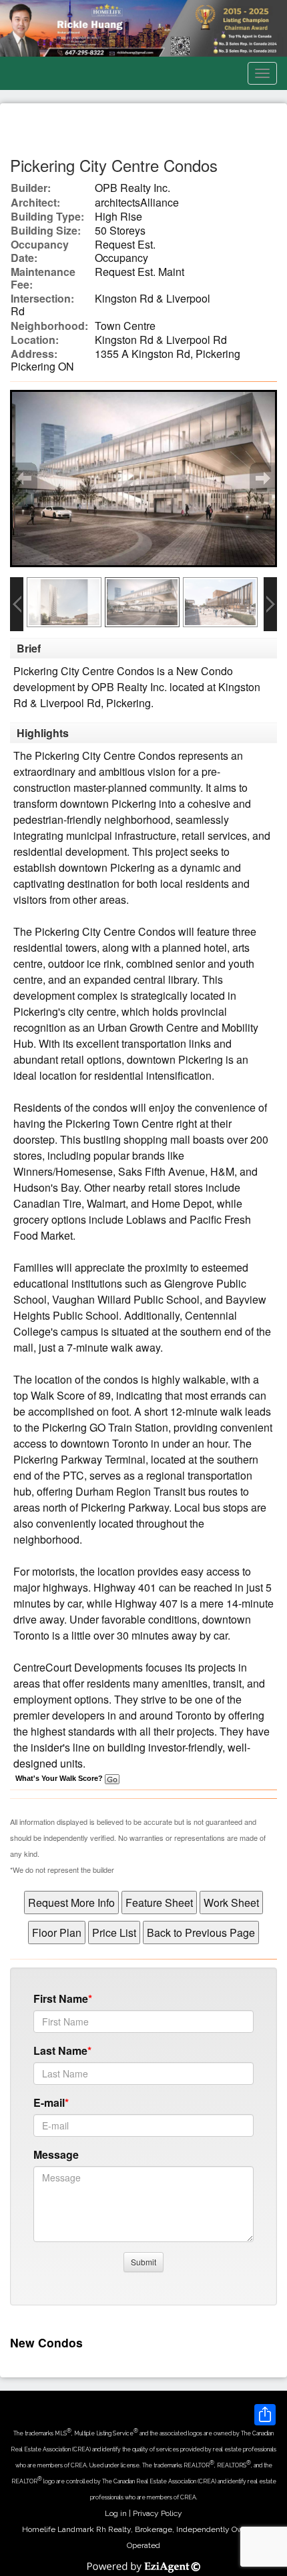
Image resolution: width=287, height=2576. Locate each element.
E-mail (49, 2102)
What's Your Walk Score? (60, 1778)
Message (56, 2154)
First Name (61, 1998)
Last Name (60, 2050)
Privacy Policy (158, 2513)
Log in (116, 2513)
